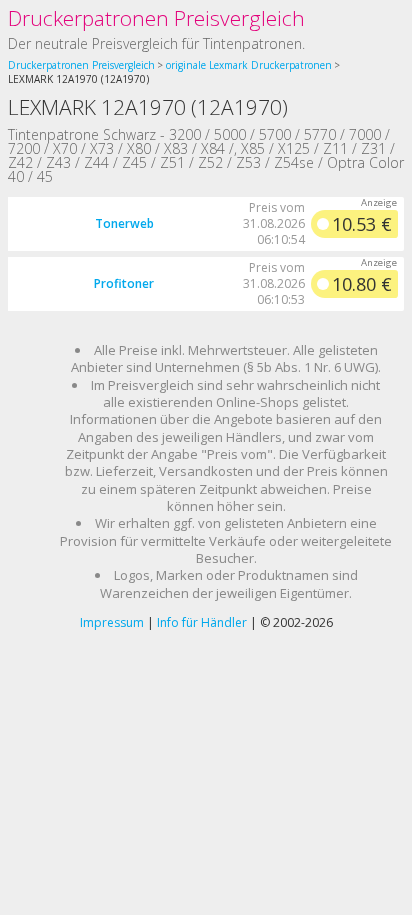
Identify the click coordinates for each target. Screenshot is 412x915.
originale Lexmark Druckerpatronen (249, 65)
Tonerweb (124, 223)
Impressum (112, 622)
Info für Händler (202, 622)
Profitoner (124, 283)
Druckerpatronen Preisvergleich (156, 18)
